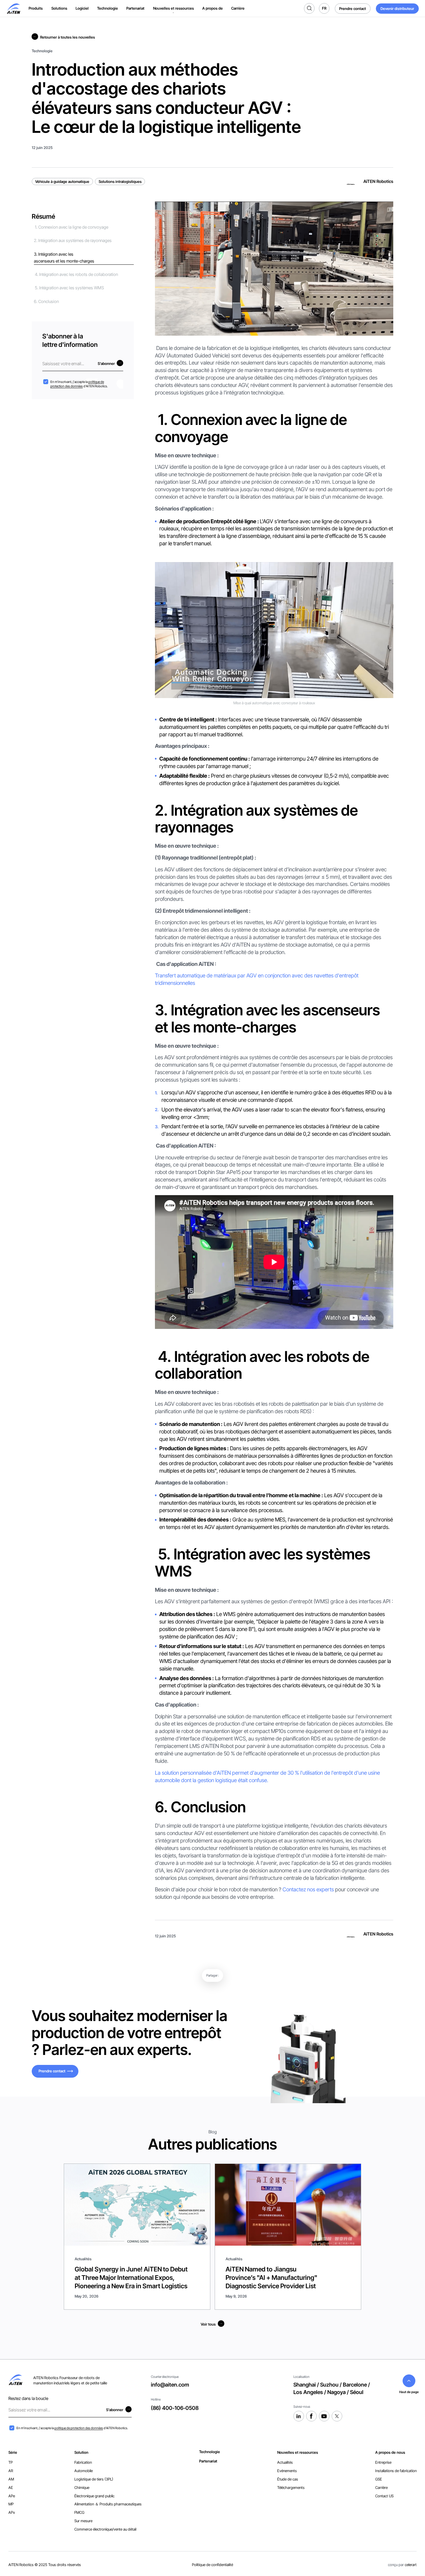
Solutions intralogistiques (120, 182)
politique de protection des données (77, 384)
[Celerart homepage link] (13, 9)
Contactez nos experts (308, 1889)
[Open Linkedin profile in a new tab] (299, 2416)
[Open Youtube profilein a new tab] (324, 2416)
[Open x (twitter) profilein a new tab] (337, 2416)
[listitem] (210, 2452)
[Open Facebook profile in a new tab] (311, 2416)
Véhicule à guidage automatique (62, 182)
